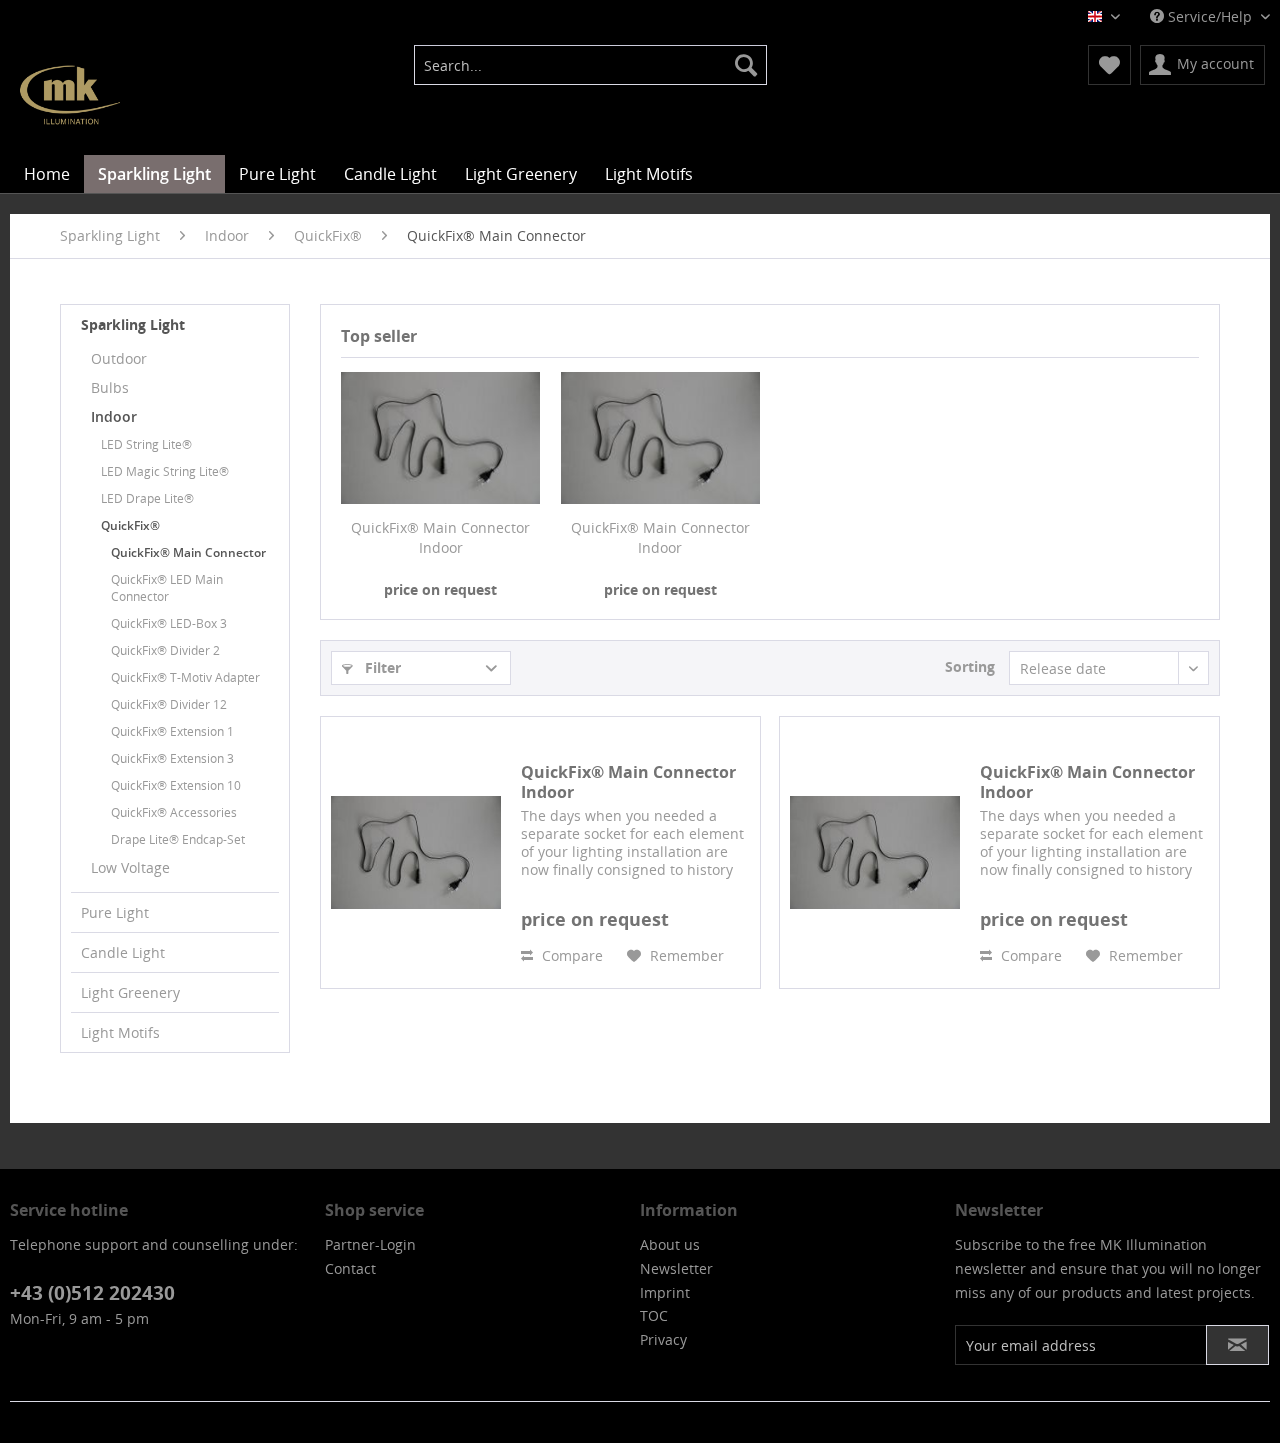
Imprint (665, 1292)
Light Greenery (130, 992)
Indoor (114, 416)
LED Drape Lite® (147, 498)
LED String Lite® (146, 444)
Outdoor (119, 358)
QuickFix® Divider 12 (169, 704)
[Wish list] (1109, 65)
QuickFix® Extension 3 (172, 758)
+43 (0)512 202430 (92, 1293)
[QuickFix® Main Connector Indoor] (441, 438)
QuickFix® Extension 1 (172, 731)
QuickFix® (130, 525)
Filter (381, 667)
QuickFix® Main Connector (188, 552)
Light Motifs (120, 1032)
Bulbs (110, 387)
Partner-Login (370, 1244)
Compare (570, 955)
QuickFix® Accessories (174, 812)
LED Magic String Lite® (165, 471)
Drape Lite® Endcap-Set (178, 839)
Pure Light (115, 912)
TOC (654, 1315)
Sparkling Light (133, 324)
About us (670, 1244)
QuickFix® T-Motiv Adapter (185, 677)
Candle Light (123, 952)
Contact (350, 1268)
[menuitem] (590, 65)
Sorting (970, 666)
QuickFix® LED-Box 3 (169, 623)
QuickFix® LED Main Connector (167, 588)
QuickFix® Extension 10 (176, 785)
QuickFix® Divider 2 (165, 650)
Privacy (663, 1339)
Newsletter (676, 1268)
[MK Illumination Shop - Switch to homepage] (70, 95)
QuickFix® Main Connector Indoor (440, 537)
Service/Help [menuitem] (1210, 16)
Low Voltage (130, 867)
